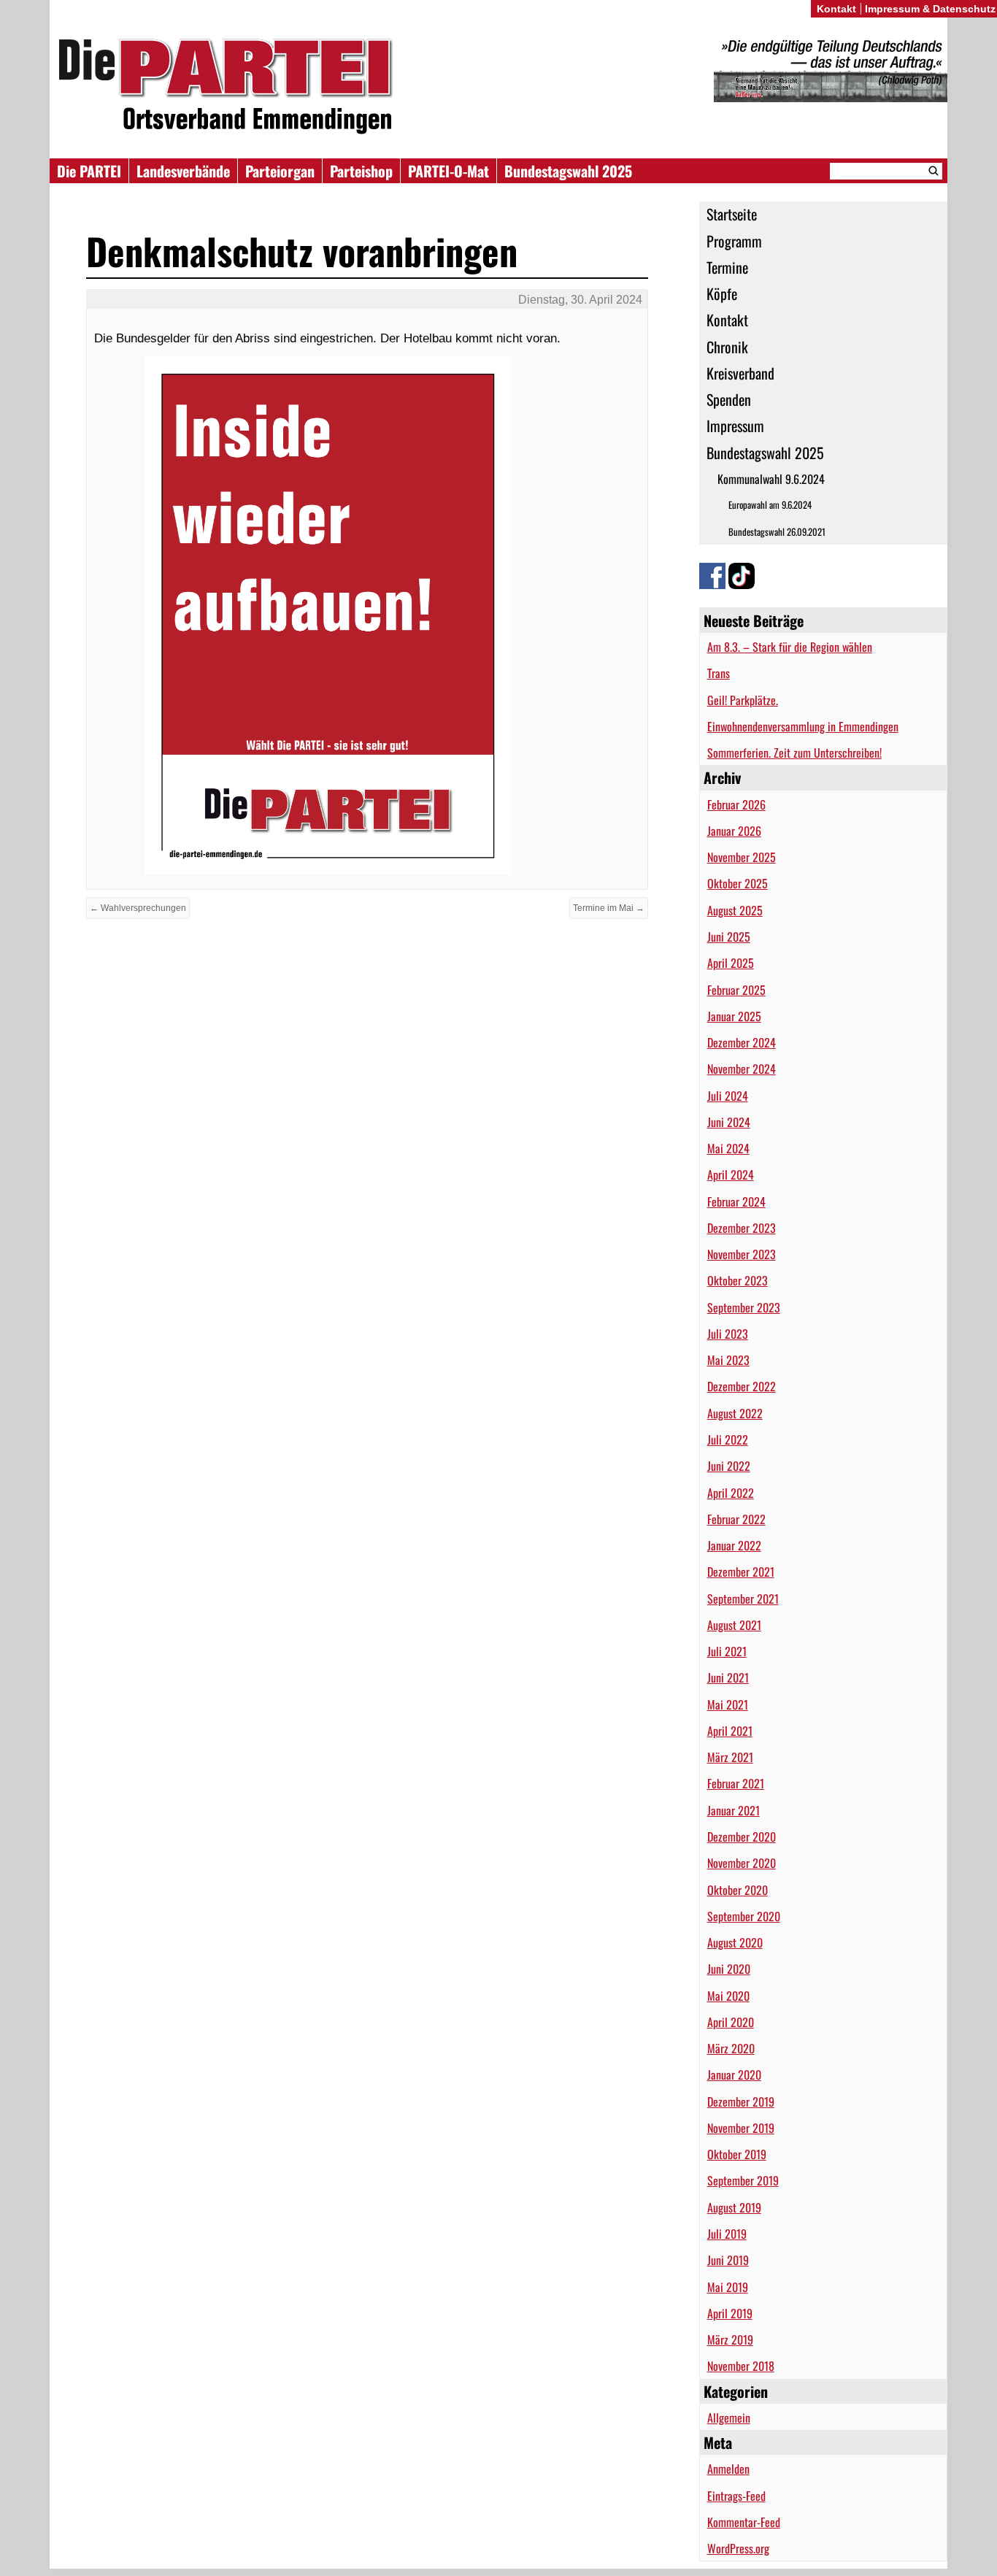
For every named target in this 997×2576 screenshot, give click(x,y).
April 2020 (731, 2022)
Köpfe (722, 293)
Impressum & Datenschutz (930, 9)
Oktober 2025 (738, 883)
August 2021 (734, 1625)
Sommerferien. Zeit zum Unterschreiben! (794, 753)
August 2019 (734, 2207)
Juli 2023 (728, 1334)
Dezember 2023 (742, 1228)
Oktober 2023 (738, 1280)
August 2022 (735, 1413)
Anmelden (728, 2469)
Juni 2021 (728, 1677)
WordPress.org (738, 2548)
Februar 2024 (736, 1202)
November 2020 (742, 1863)
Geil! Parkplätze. (743, 700)
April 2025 (731, 963)
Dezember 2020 (742, 1837)
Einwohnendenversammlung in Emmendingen (803, 726)
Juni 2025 (729, 937)
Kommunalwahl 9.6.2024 (771, 479)
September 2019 (743, 2180)
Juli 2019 (727, 2234)
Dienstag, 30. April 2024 (580, 300)
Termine (727, 267)
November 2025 (742, 857)
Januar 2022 (734, 1545)
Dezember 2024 (742, 1042)
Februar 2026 (736, 804)
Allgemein (729, 2418)
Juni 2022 (729, 1466)
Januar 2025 (734, 1016)
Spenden (729, 399)
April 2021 (730, 1731)
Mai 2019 (728, 2287)
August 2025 (735, 910)
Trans (719, 673)
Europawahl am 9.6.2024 (770, 505)
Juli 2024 (728, 1096)
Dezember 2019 (741, 2102)
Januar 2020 (734, 2075)
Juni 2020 (729, 1969)
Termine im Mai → (609, 908)
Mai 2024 (728, 1148)
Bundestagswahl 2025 (568, 171)
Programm (734, 241)
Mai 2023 (728, 1360)
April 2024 (731, 1174)
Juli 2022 (728, 1439)
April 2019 (730, 2313)
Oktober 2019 (737, 2154)
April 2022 (731, 1493)
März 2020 (731, 2048)
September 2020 (744, 1916)
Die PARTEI (89, 171)
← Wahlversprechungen (138, 908)
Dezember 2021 (741, 1572)
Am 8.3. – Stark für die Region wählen (790, 647)
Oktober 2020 (738, 1890)
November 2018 (741, 2366)
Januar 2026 (734, 831)
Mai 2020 (728, 1996)
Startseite (732, 214)
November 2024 (742, 1069)
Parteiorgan (280, 171)
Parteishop (361, 171)
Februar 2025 (736, 990)
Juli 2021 (727, 1651)
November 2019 (741, 2128)
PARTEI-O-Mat (449, 171)
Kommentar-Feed (744, 2522)
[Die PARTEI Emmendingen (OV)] (498, 86)
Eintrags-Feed (736, 2496)
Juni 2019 (728, 2260)
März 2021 (730, 1757)
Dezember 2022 (742, 1386)
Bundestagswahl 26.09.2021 (777, 532)
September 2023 (744, 1307)
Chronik (727, 347)
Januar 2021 (734, 1810)
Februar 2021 (736, 1783)
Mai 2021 (728, 1704)
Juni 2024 (729, 1122)
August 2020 (735, 1942)
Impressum (735, 426)
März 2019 (730, 2339)
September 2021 (743, 1599)
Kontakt (727, 320)
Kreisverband (740, 373)
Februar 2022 (736, 1519)
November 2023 (742, 1254)
